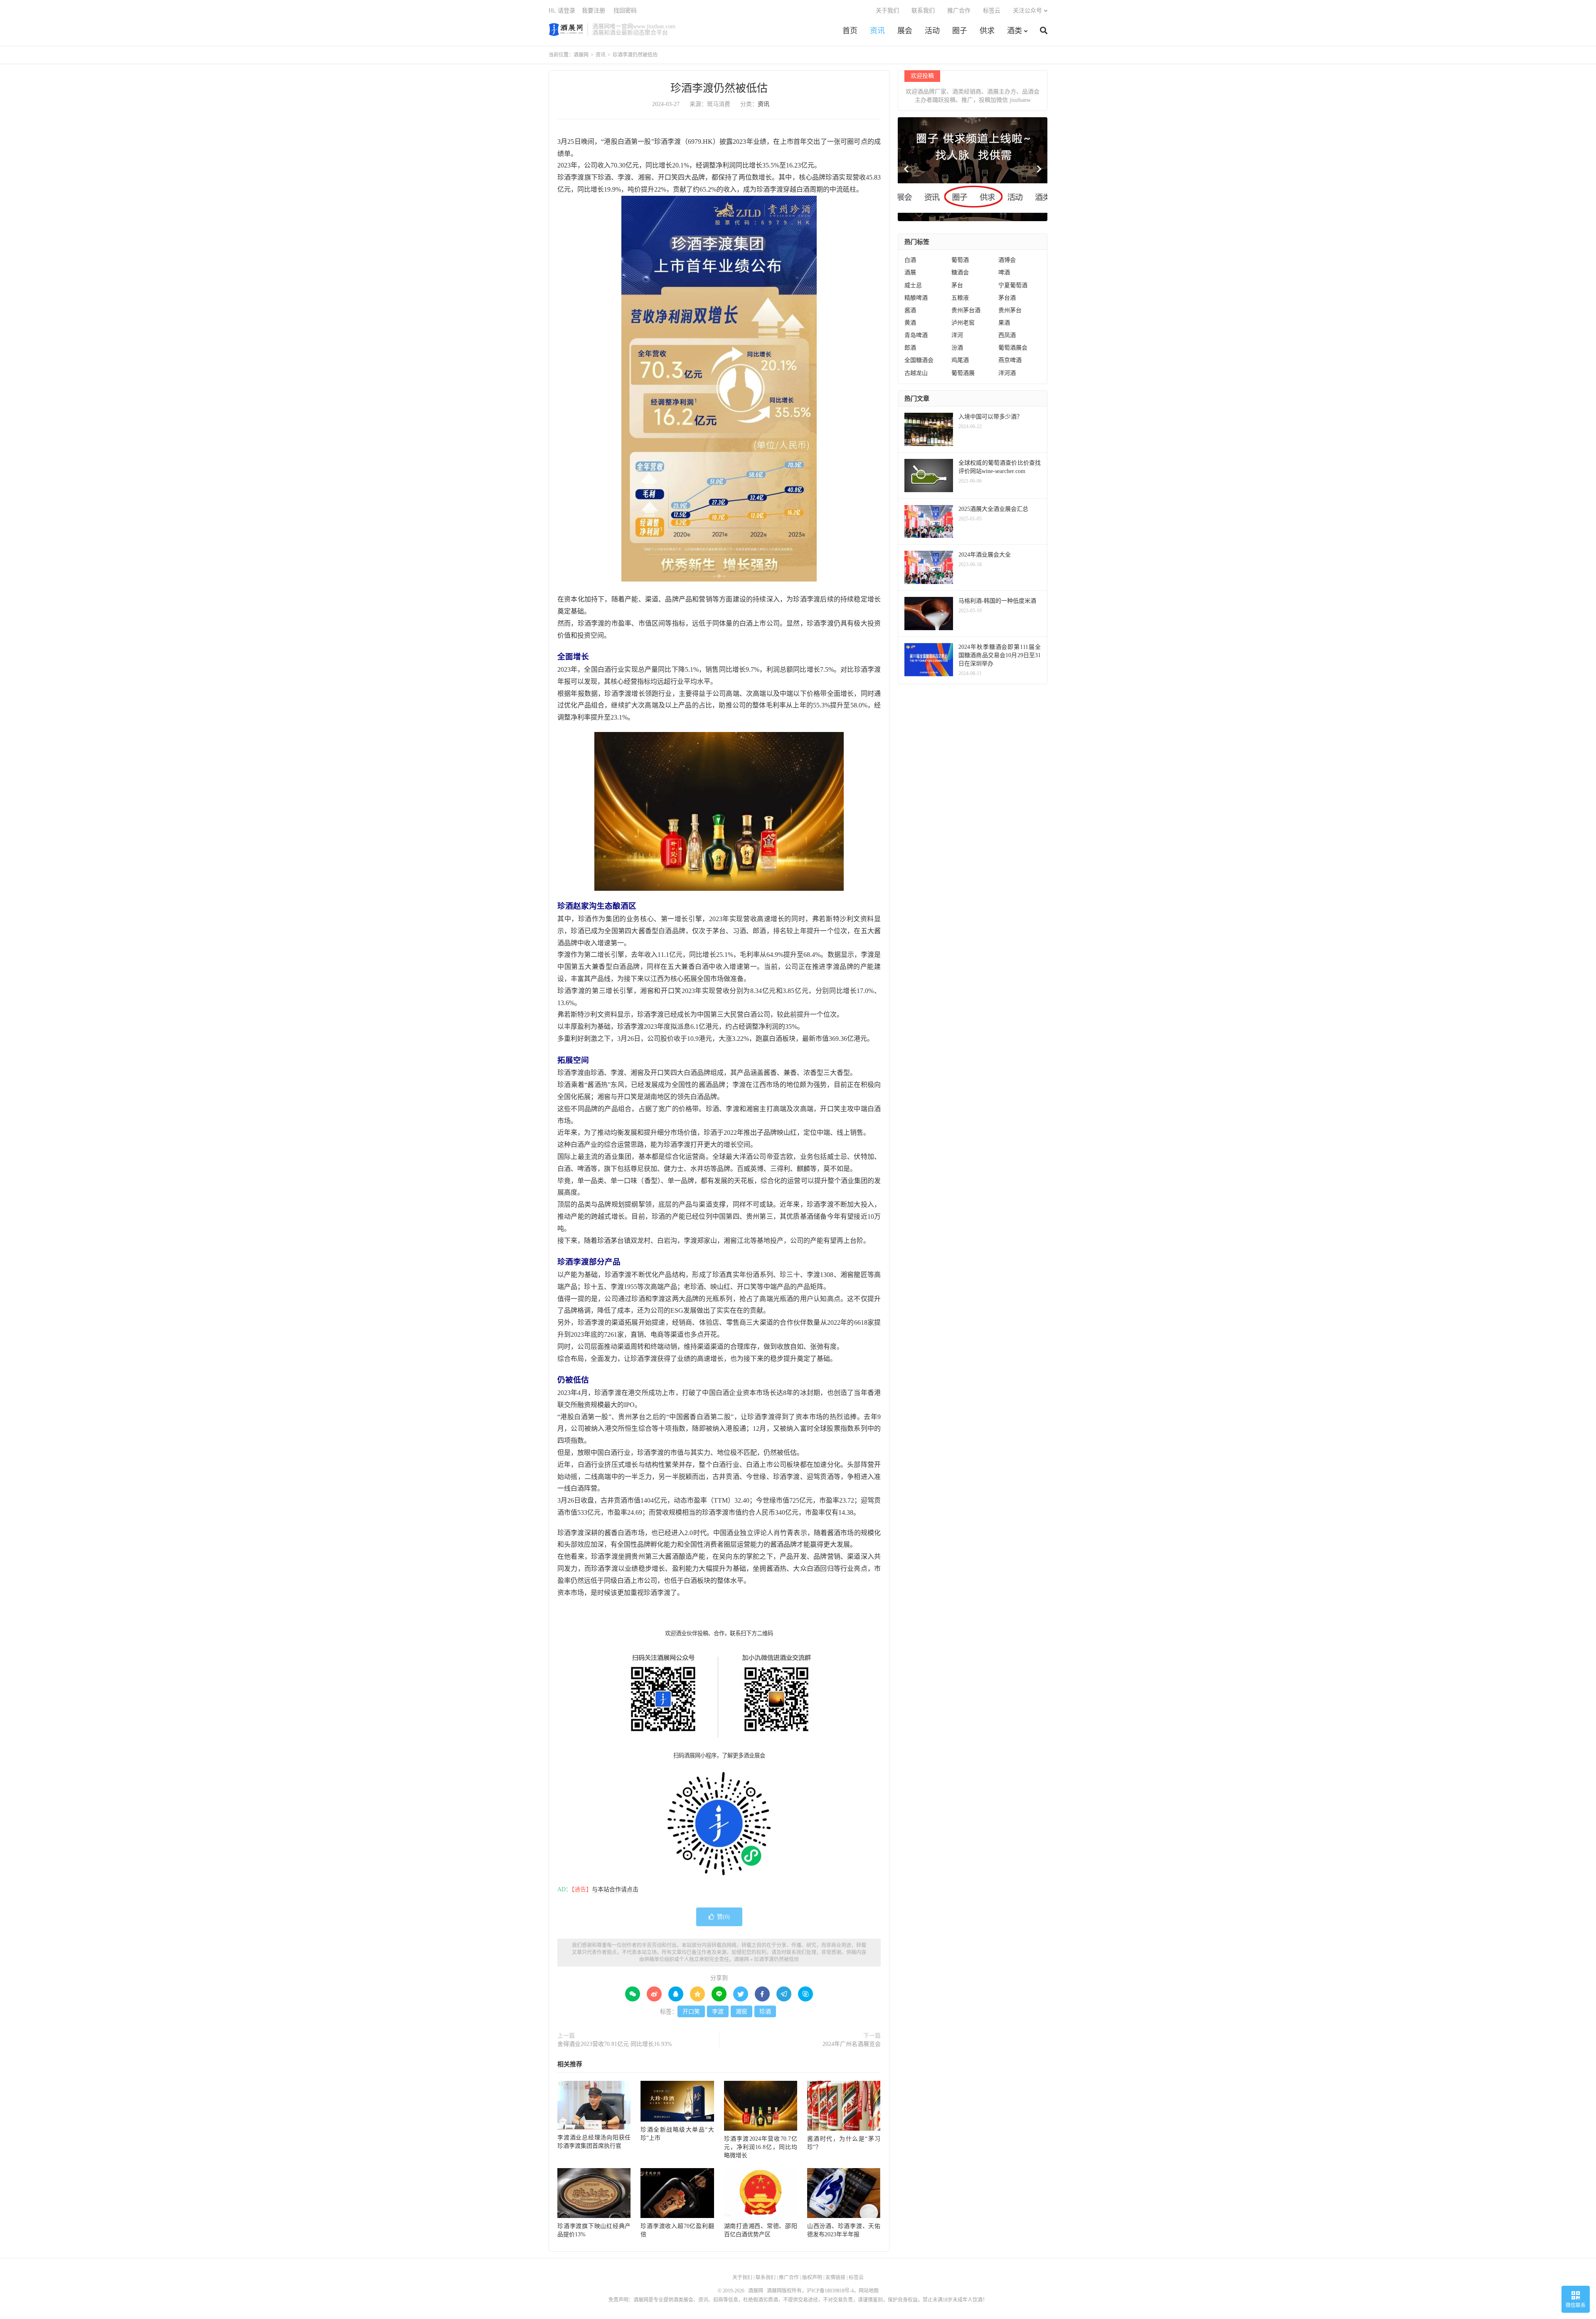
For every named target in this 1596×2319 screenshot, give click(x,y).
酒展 (910, 272)
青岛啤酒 (916, 335)
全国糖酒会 (919, 360)
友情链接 (835, 2277)
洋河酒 (1007, 373)
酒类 (1015, 31)
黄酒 (910, 323)
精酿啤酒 (916, 298)
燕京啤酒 (1010, 360)
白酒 (910, 260)
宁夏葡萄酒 (1013, 285)
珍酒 (765, 2012)
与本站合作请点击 (615, 1889)
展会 (905, 31)
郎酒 (910, 348)
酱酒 (910, 310)
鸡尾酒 (960, 360)
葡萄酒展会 (1013, 348)
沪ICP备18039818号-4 (830, 2291)
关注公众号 (1027, 11)
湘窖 (741, 2012)
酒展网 (566, 30)
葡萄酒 (960, 260)
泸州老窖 (963, 323)
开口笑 (691, 2012)
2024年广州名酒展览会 (852, 2044)
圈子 (960, 31)
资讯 (877, 31)
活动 (932, 31)
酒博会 (1007, 260)
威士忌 (913, 285)
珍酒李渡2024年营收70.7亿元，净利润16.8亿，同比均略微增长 (761, 2147)
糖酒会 (960, 272)
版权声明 (812, 2277)
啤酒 (1004, 272)
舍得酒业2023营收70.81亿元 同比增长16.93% (615, 2044)
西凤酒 (1007, 335)
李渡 (718, 2012)
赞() (723, 1917)
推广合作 (959, 11)
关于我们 (887, 11)
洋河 (957, 335)
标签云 (992, 11)
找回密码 (625, 11)
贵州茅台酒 (966, 310)
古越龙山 (916, 373)
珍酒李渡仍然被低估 (719, 88)
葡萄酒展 (963, 373)
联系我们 (923, 11)
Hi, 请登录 (562, 11)
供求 (987, 31)
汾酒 (957, 348)
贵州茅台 (1010, 310)
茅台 (957, 285)
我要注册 (594, 11)
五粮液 (960, 298)
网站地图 (869, 2291)
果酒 (1004, 323)
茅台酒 (1007, 298)
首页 (850, 31)
